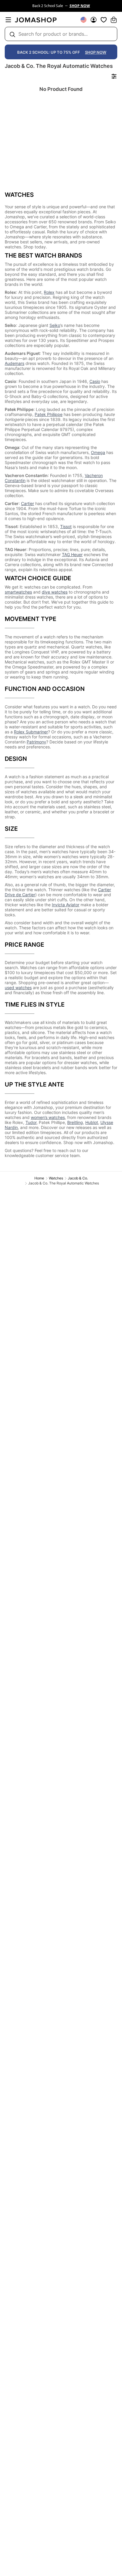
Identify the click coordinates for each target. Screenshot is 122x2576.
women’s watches (48, 1117)
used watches (18, 988)
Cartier (28, 503)
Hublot (92, 1122)
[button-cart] (114, 20)
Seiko (55, 325)
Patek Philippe (49, 414)
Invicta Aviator (66, 905)
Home (39, 1178)
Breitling (75, 1122)
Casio (95, 381)
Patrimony (36, 742)
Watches (56, 1178)
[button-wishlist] (104, 20)
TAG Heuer (72, 554)
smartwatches (18, 592)
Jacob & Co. (78, 1178)
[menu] (8, 20)
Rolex (49, 292)
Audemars (15, 363)
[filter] (114, 76)
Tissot (66, 526)
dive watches (55, 592)
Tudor (31, 1122)
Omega (98, 452)
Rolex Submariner (31, 732)
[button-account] (94, 20)
